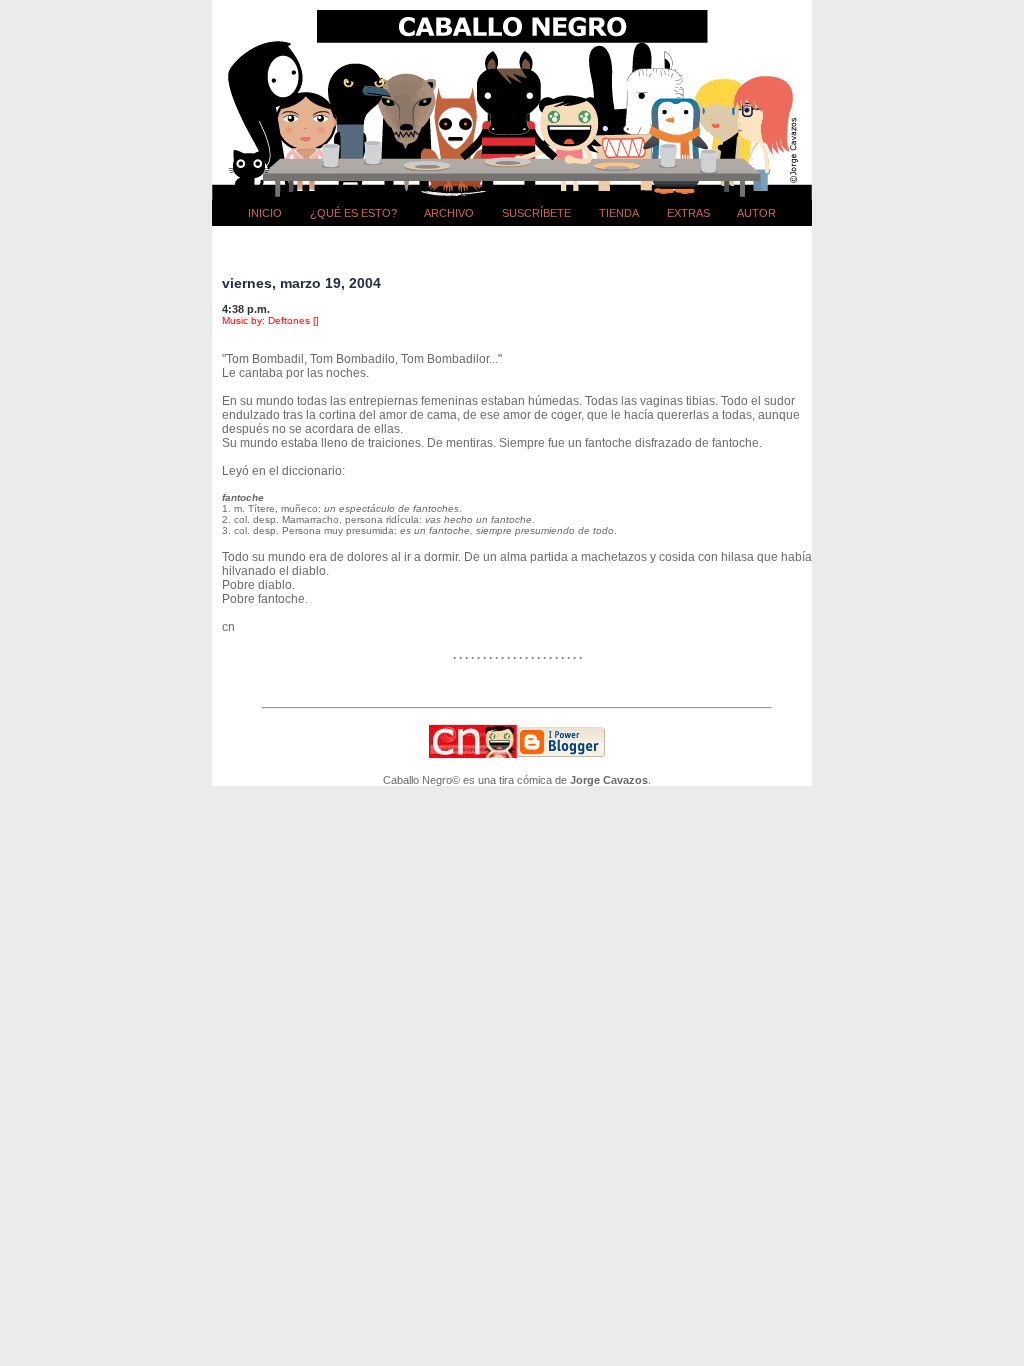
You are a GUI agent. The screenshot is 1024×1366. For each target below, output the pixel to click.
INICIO (265, 213)
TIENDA (619, 213)
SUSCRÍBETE (536, 213)
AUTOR (756, 213)
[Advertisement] (517, 243)
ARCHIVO (449, 213)
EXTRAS (688, 213)
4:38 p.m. (246, 309)
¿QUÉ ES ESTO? (353, 213)
